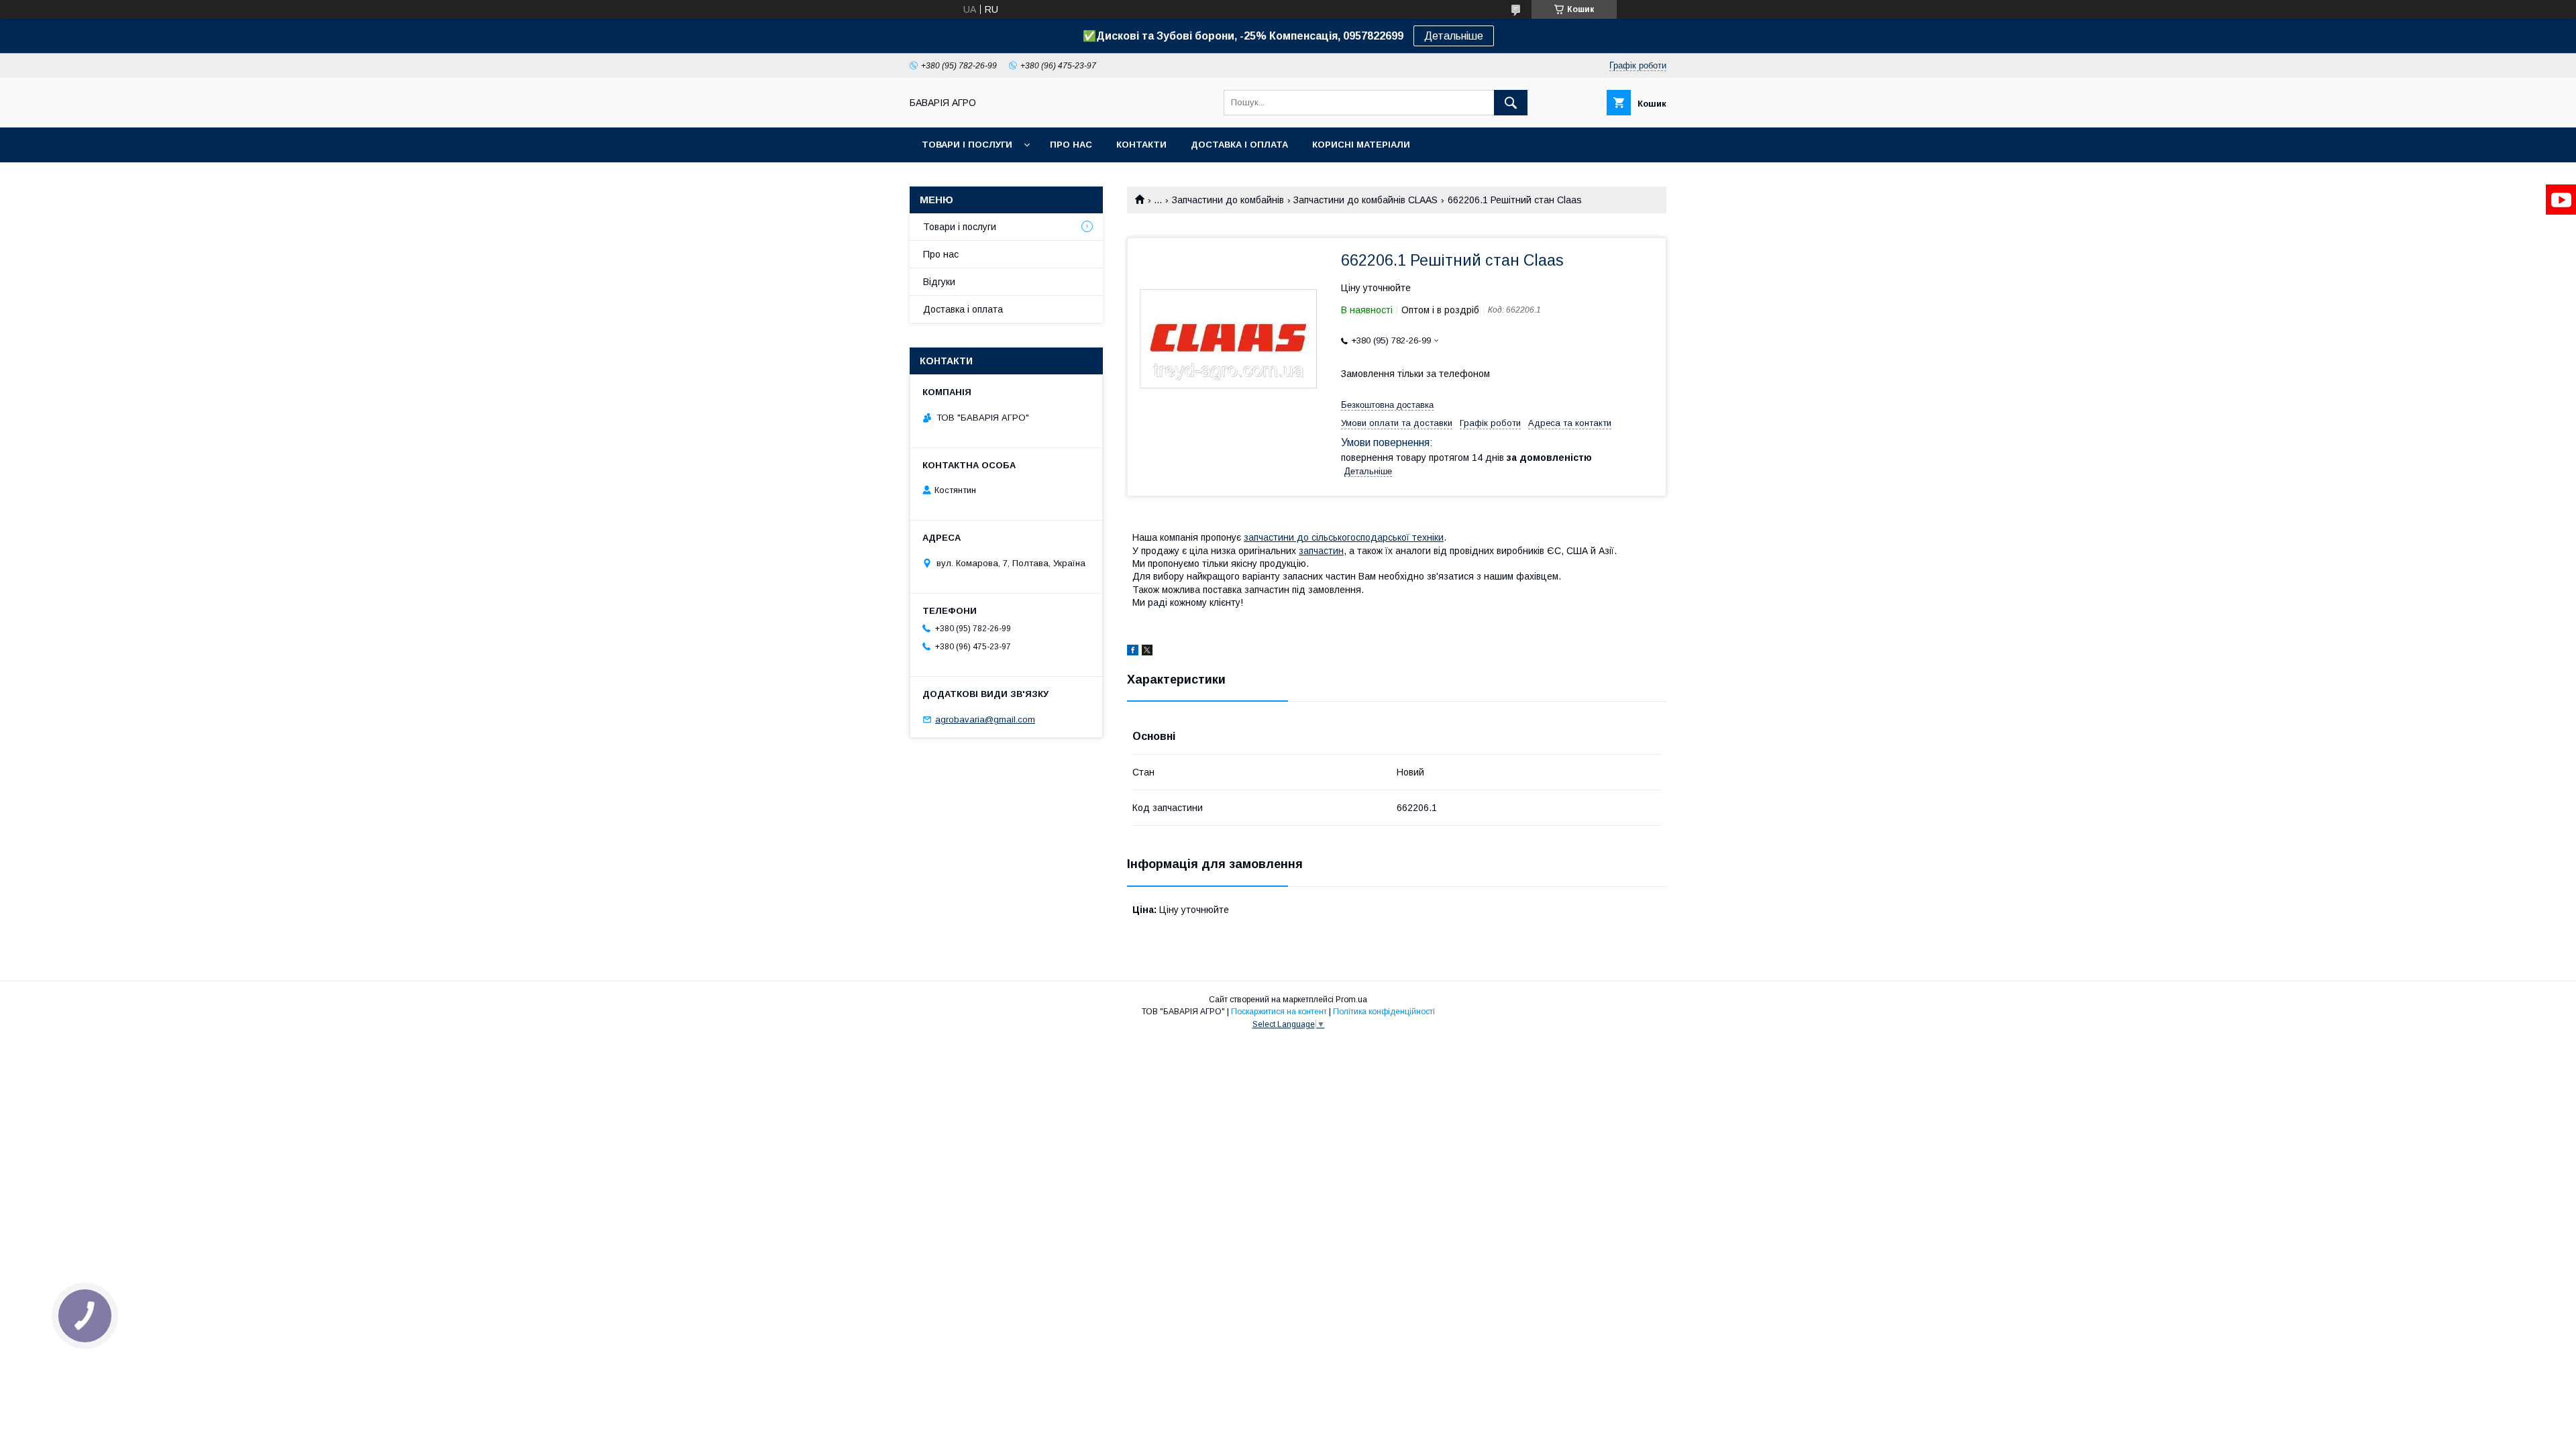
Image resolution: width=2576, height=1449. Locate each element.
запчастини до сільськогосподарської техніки (1344, 537)
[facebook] (1133, 652)
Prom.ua (1351, 1000)
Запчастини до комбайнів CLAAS (1365, 200)
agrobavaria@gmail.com (985, 719)
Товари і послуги (967, 145)
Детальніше (1454, 36)
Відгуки (939, 282)
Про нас (1071, 145)
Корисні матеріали (1361, 145)
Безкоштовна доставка (1387, 405)
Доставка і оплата (1239, 145)
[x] (1147, 652)
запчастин (1321, 551)
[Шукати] (1511, 103)
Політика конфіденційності (1384, 1012)
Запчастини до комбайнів (1228, 200)
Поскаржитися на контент (1279, 1012)
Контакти (1141, 145)
